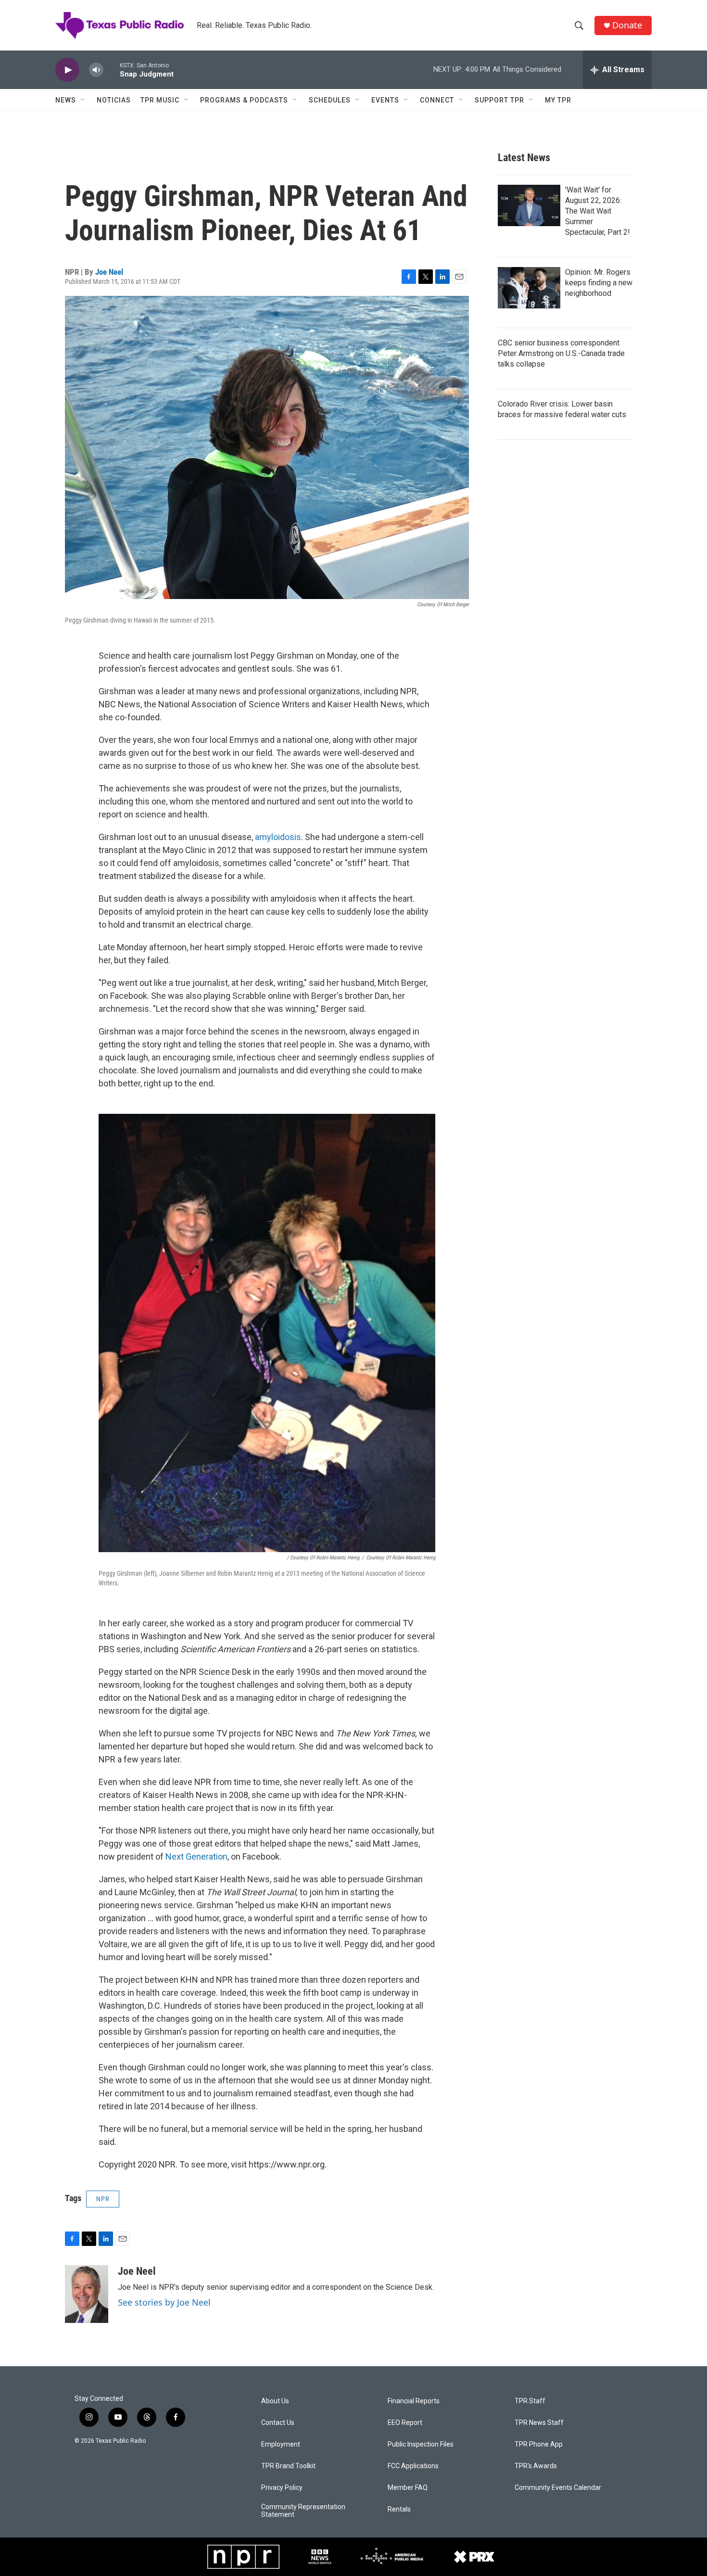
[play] (67, 70)
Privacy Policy (282, 2488)
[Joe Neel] (87, 2294)
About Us (275, 2401)
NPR (103, 2199)
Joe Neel (109, 272)
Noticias (114, 100)
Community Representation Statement (303, 2511)
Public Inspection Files (421, 2444)
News (66, 100)
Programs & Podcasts (244, 100)
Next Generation (196, 1856)
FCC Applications (413, 2466)
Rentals (399, 2509)
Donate (627, 25)
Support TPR (499, 100)
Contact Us (278, 2423)
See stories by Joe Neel (164, 2302)
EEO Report (405, 2423)
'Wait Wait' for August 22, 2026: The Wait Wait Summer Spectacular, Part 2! (598, 211)
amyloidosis (278, 837)
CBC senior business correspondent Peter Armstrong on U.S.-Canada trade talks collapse (561, 353)
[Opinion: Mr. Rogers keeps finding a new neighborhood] (529, 288)
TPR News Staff (539, 2423)
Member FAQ (408, 2488)
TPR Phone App (539, 2444)
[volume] (96, 70)
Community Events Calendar (558, 2488)
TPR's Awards (536, 2466)
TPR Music (160, 100)
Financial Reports (414, 2401)
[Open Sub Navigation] (83, 100)
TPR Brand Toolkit (288, 2466)
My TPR (558, 100)
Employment (281, 2444)
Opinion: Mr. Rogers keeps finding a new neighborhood (599, 283)
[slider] (112, 70)
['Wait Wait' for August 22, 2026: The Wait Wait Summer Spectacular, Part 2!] (529, 205)
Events (385, 100)
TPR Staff (530, 2401)
